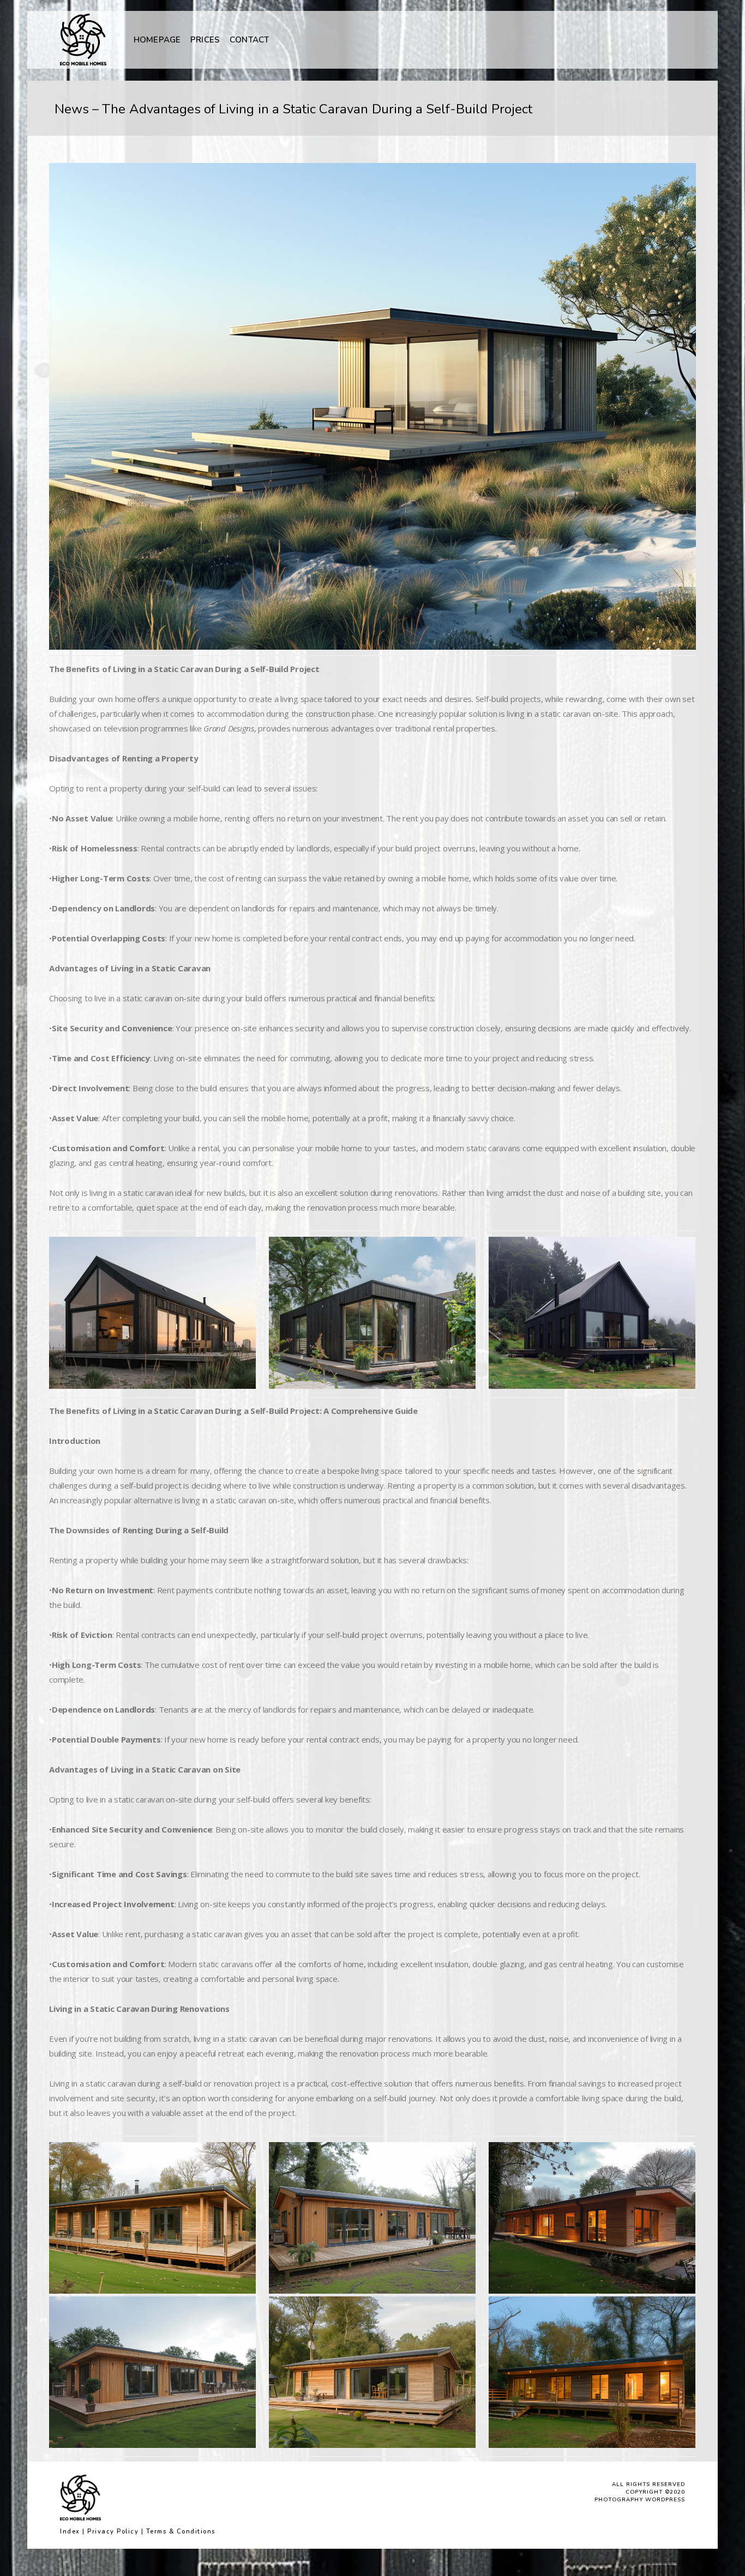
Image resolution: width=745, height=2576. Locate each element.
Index (70, 2532)
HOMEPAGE (157, 40)
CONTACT (249, 40)
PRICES (205, 40)
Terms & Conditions (181, 2532)
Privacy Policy (113, 2532)
